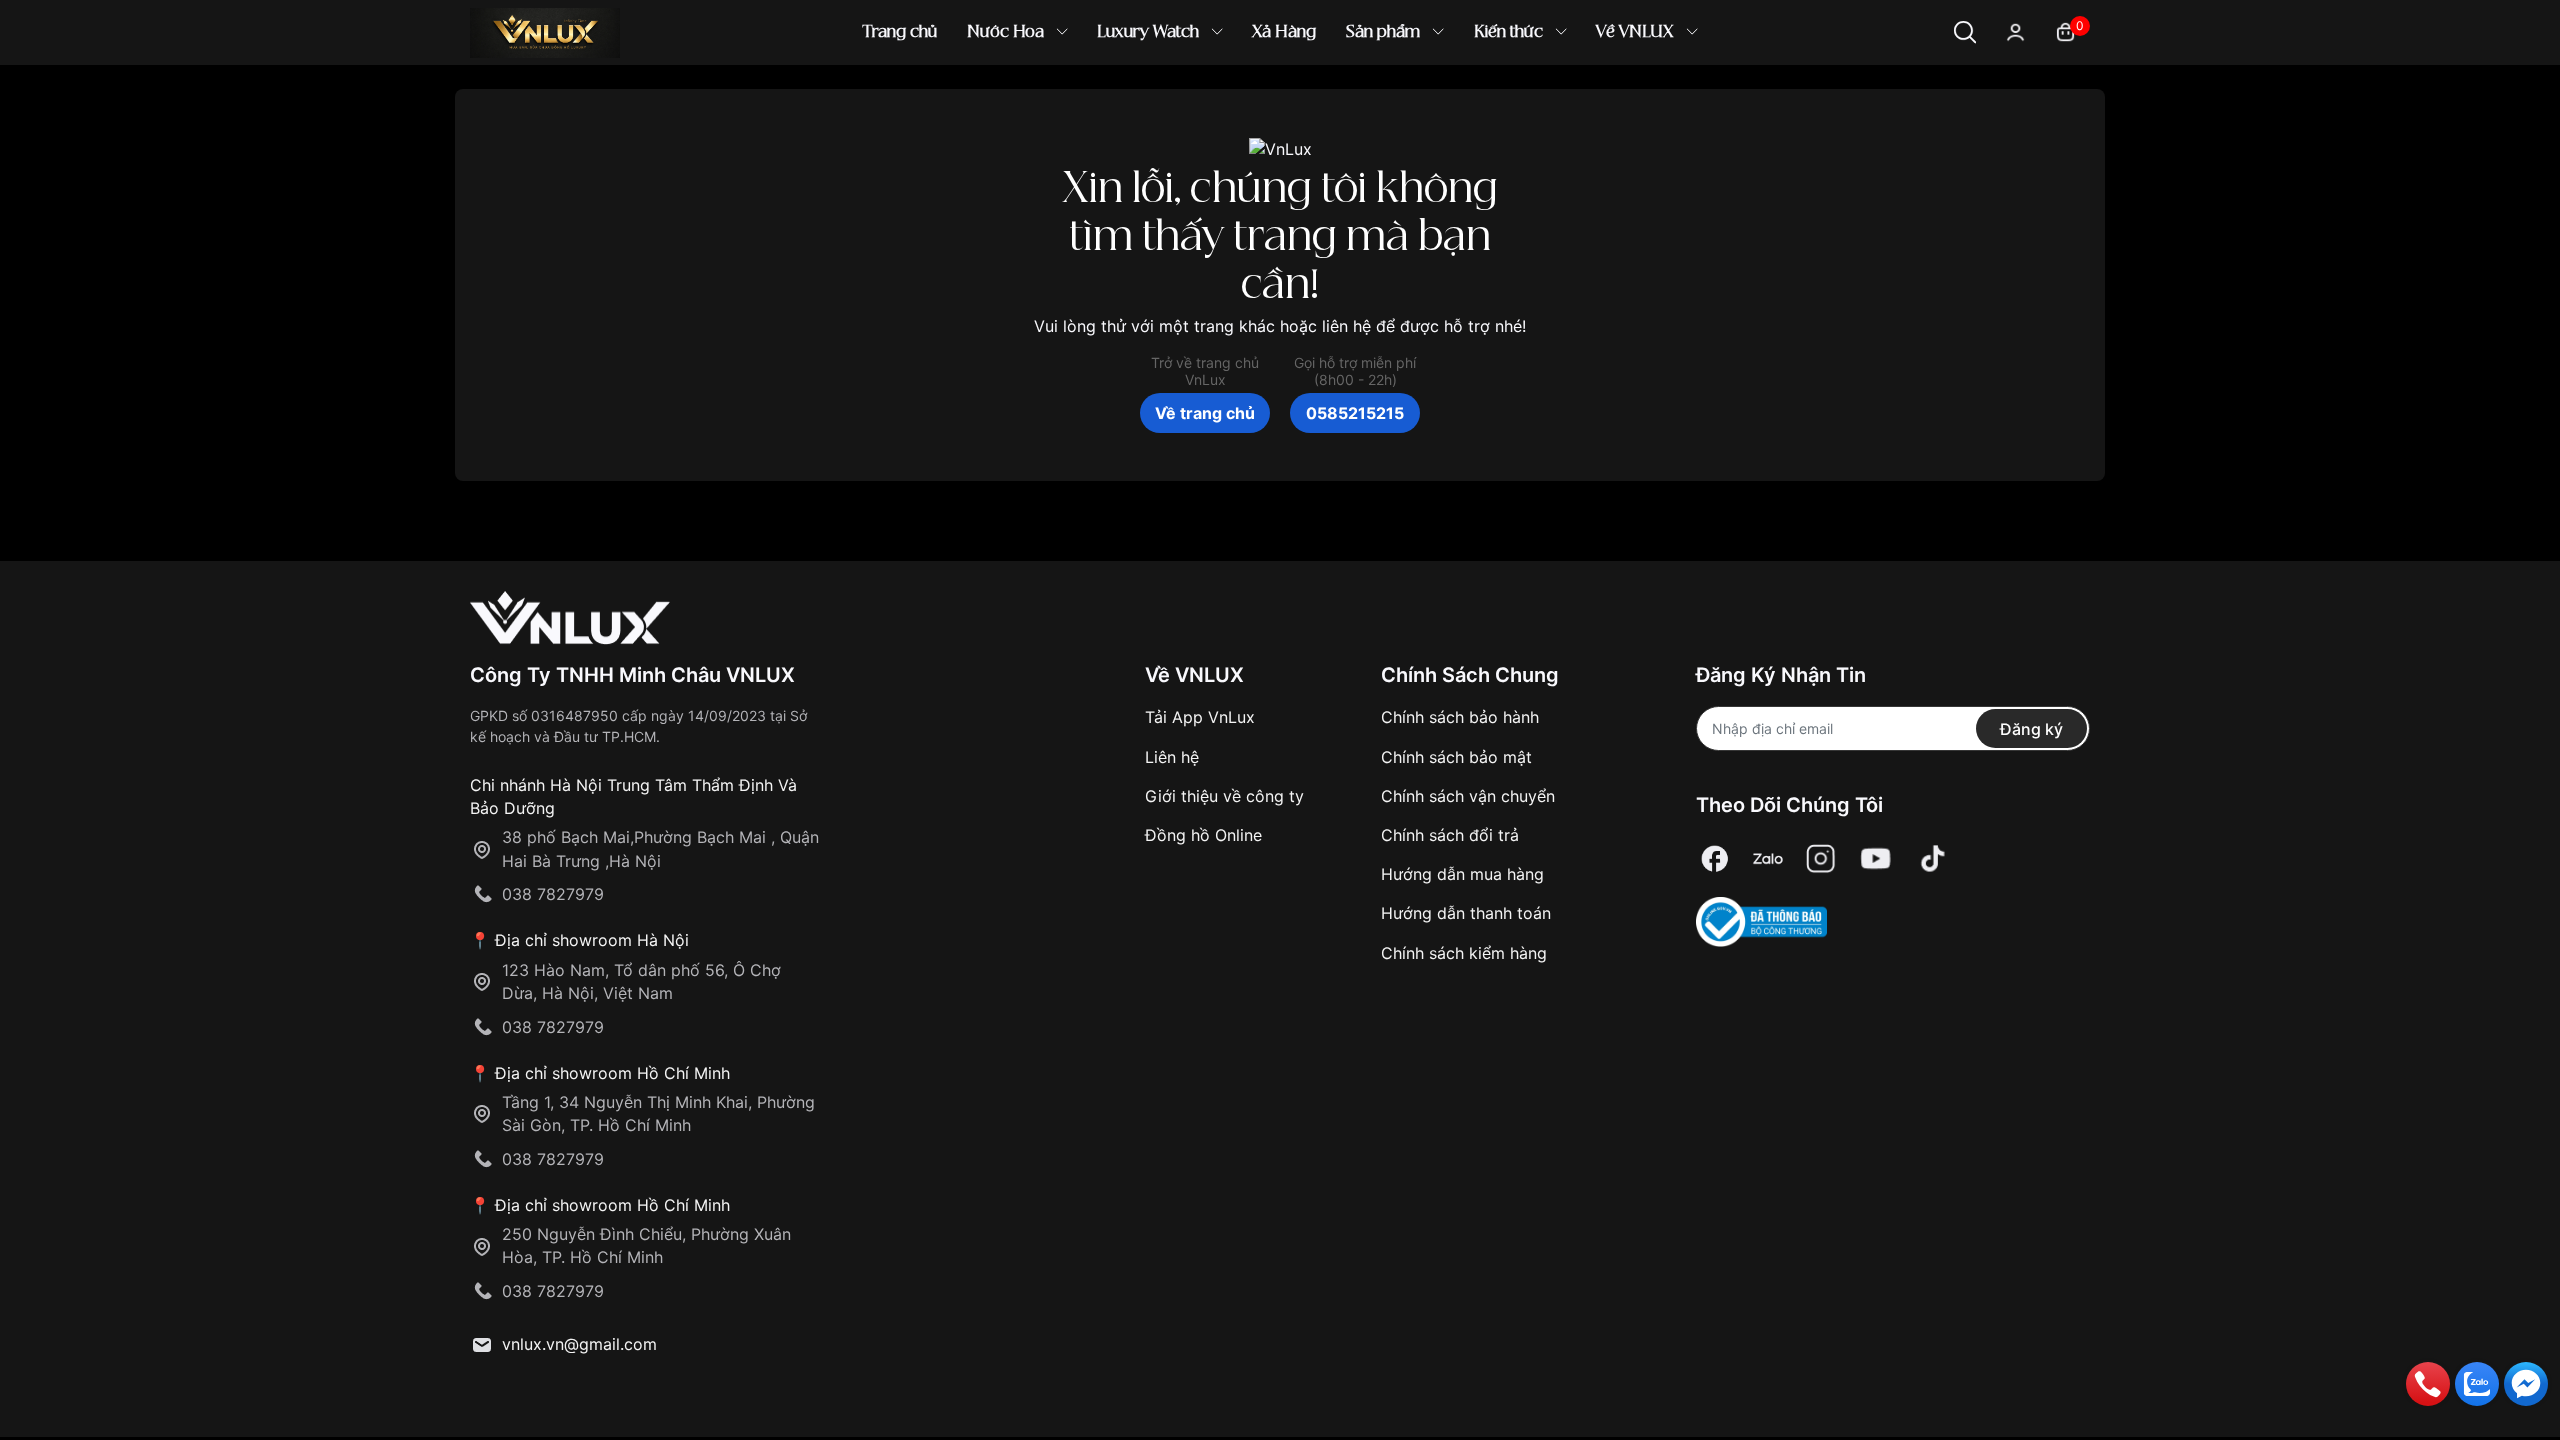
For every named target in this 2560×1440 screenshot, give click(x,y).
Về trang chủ (1205, 413)
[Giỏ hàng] (2065, 30)
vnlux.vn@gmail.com (579, 1344)
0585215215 (1355, 413)
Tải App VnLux (1200, 717)
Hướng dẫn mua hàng (1462, 874)
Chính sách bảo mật (1456, 757)
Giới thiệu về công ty (1224, 796)
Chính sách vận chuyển (1468, 796)
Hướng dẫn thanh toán (1466, 913)
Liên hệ (1172, 757)
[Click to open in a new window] (1715, 858)
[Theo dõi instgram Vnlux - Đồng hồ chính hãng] (1821, 858)
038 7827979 (553, 894)
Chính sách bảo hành (1460, 717)
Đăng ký (2031, 729)
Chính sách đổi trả (1450, 835)
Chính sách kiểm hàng (1464, 953)
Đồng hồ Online (1203, 835)
